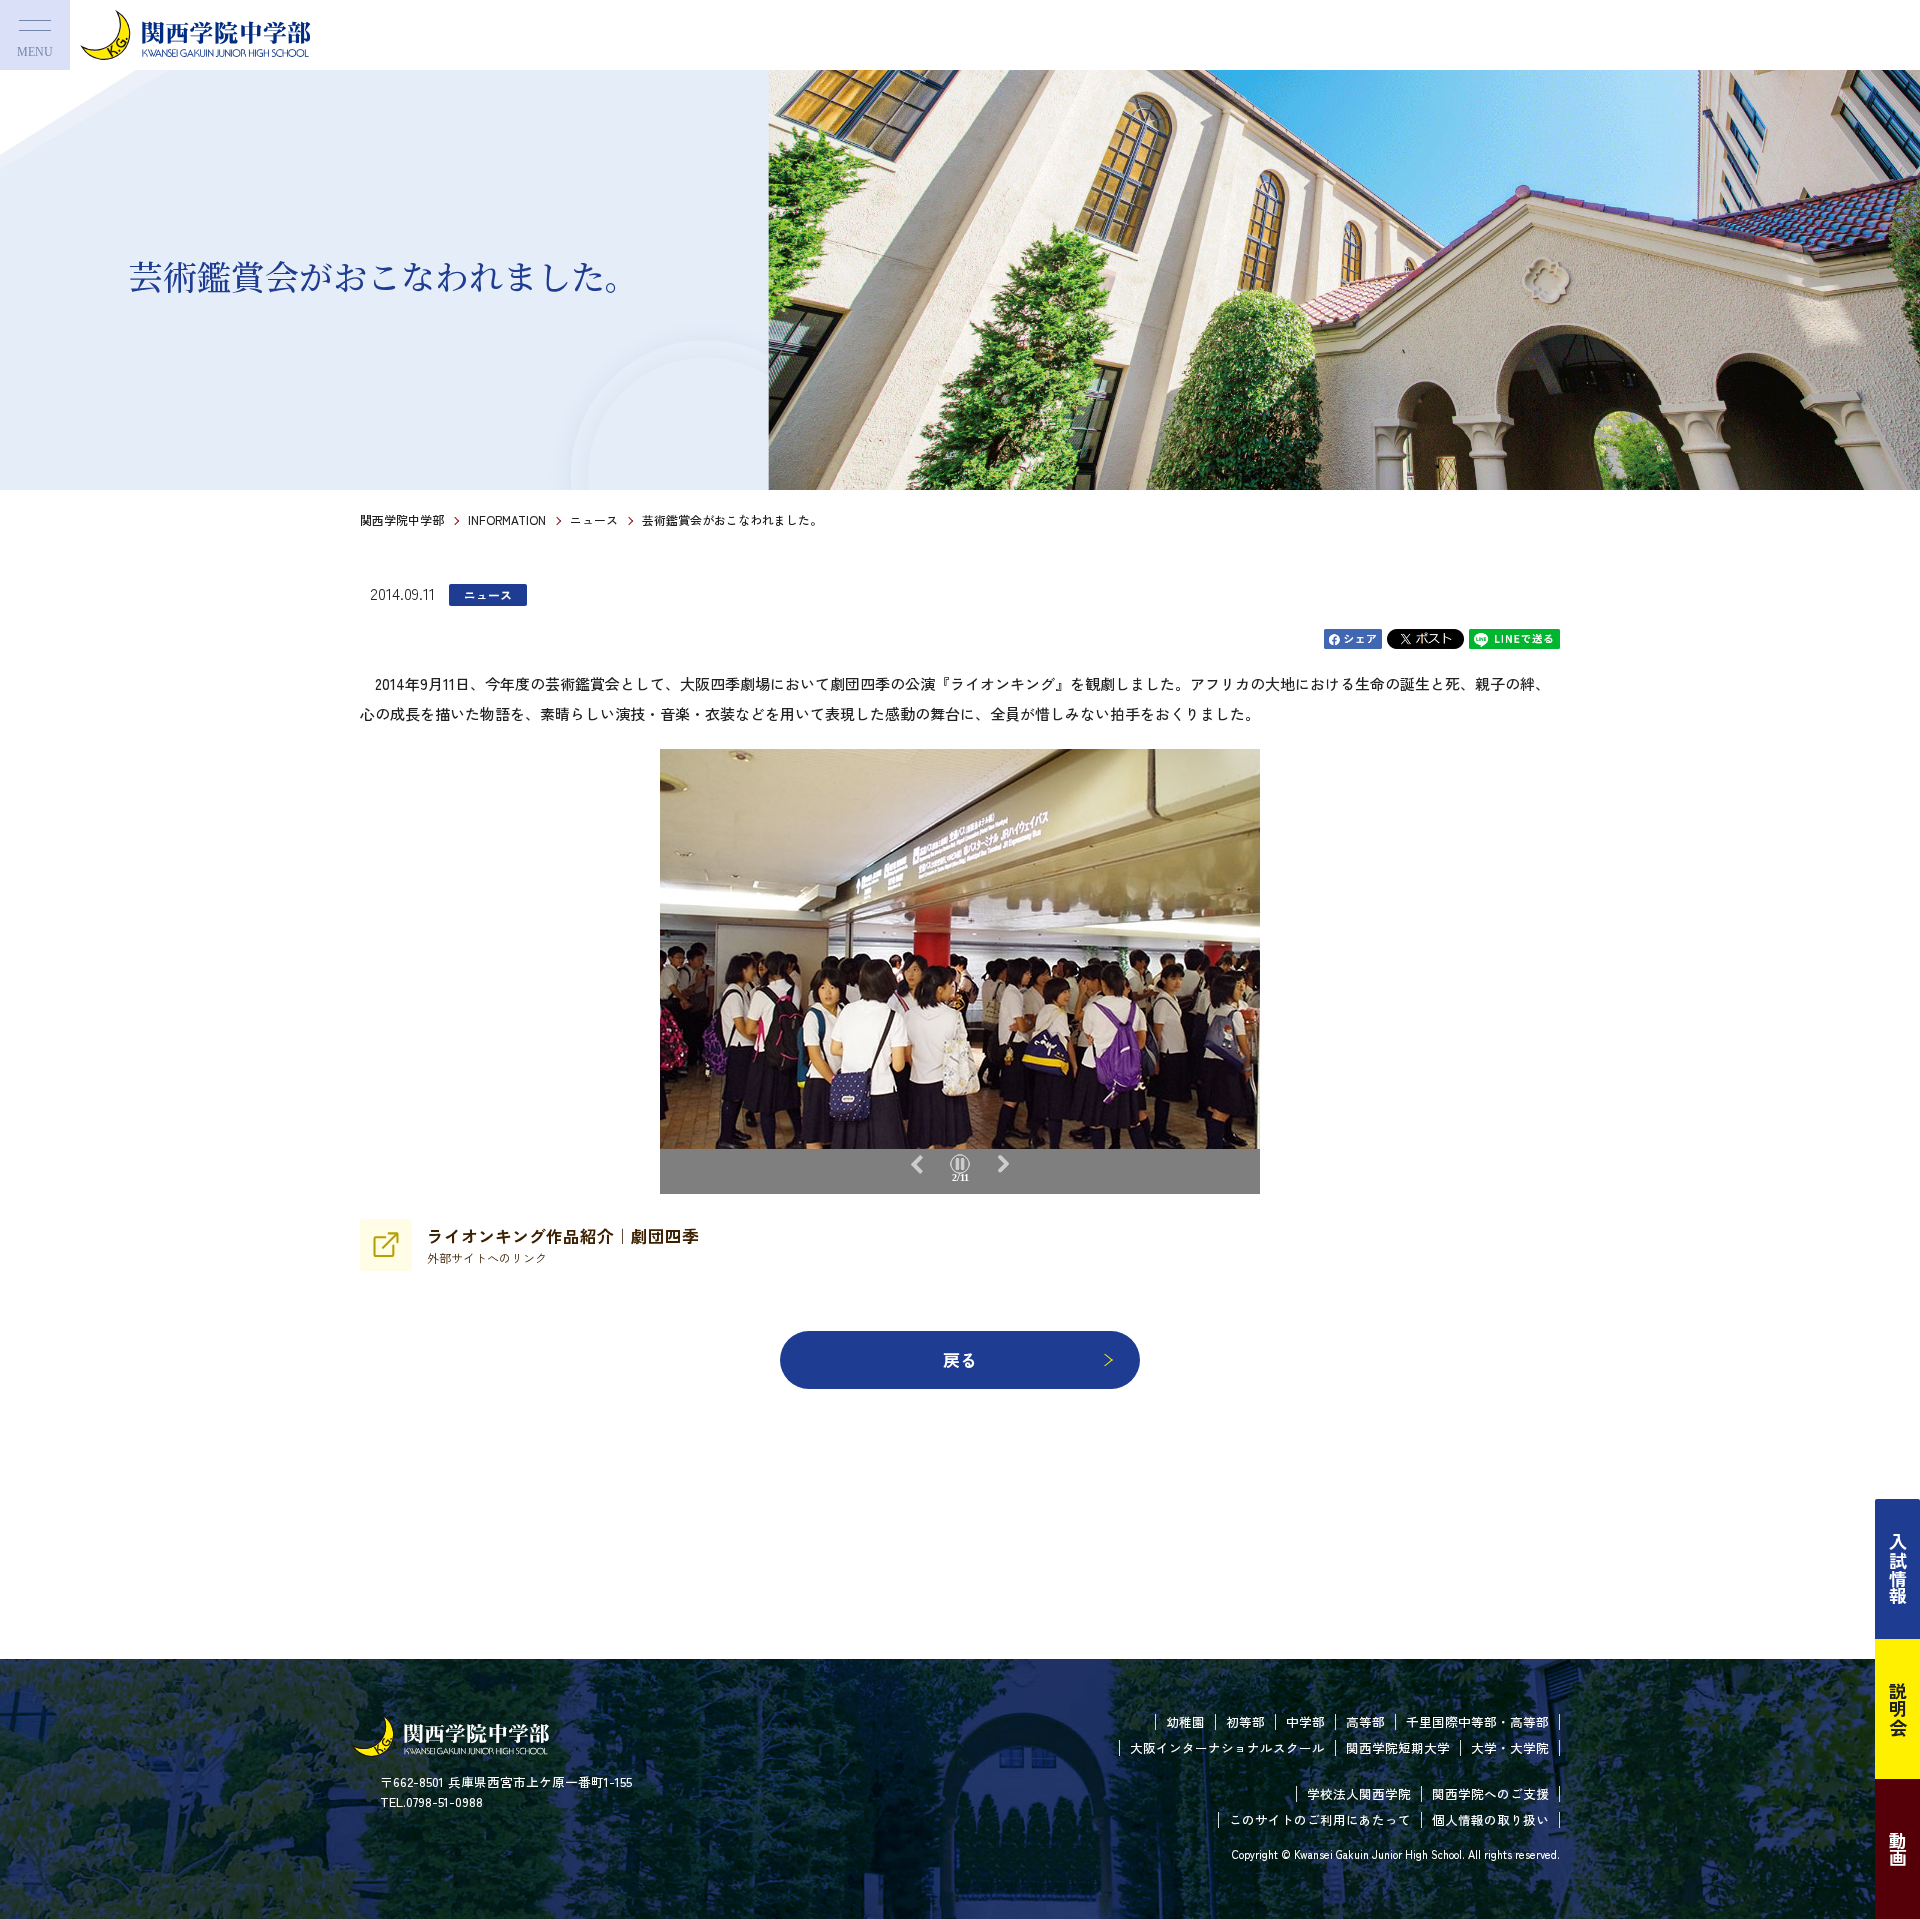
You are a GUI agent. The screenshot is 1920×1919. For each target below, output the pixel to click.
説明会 (1898, 1709)
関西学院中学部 (402, 519)
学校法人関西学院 (1359, 1793)
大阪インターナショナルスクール (1227, 1747)
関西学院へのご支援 (1490, 1793)
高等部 (1365, 1721)
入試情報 (1898, 1569)
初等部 (1245, 1721)
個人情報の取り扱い (1490, 1819)
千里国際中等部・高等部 (1477, 1721)
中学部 (1305, 1721)
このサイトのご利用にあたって (1320, 1819)
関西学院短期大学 (1398, 1747)
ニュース (594, 519)
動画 (1898, 1849)
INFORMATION (507, 519)
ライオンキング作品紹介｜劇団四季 (563, 1245)
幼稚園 (1185, 1721)
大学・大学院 (1510, 1747)
